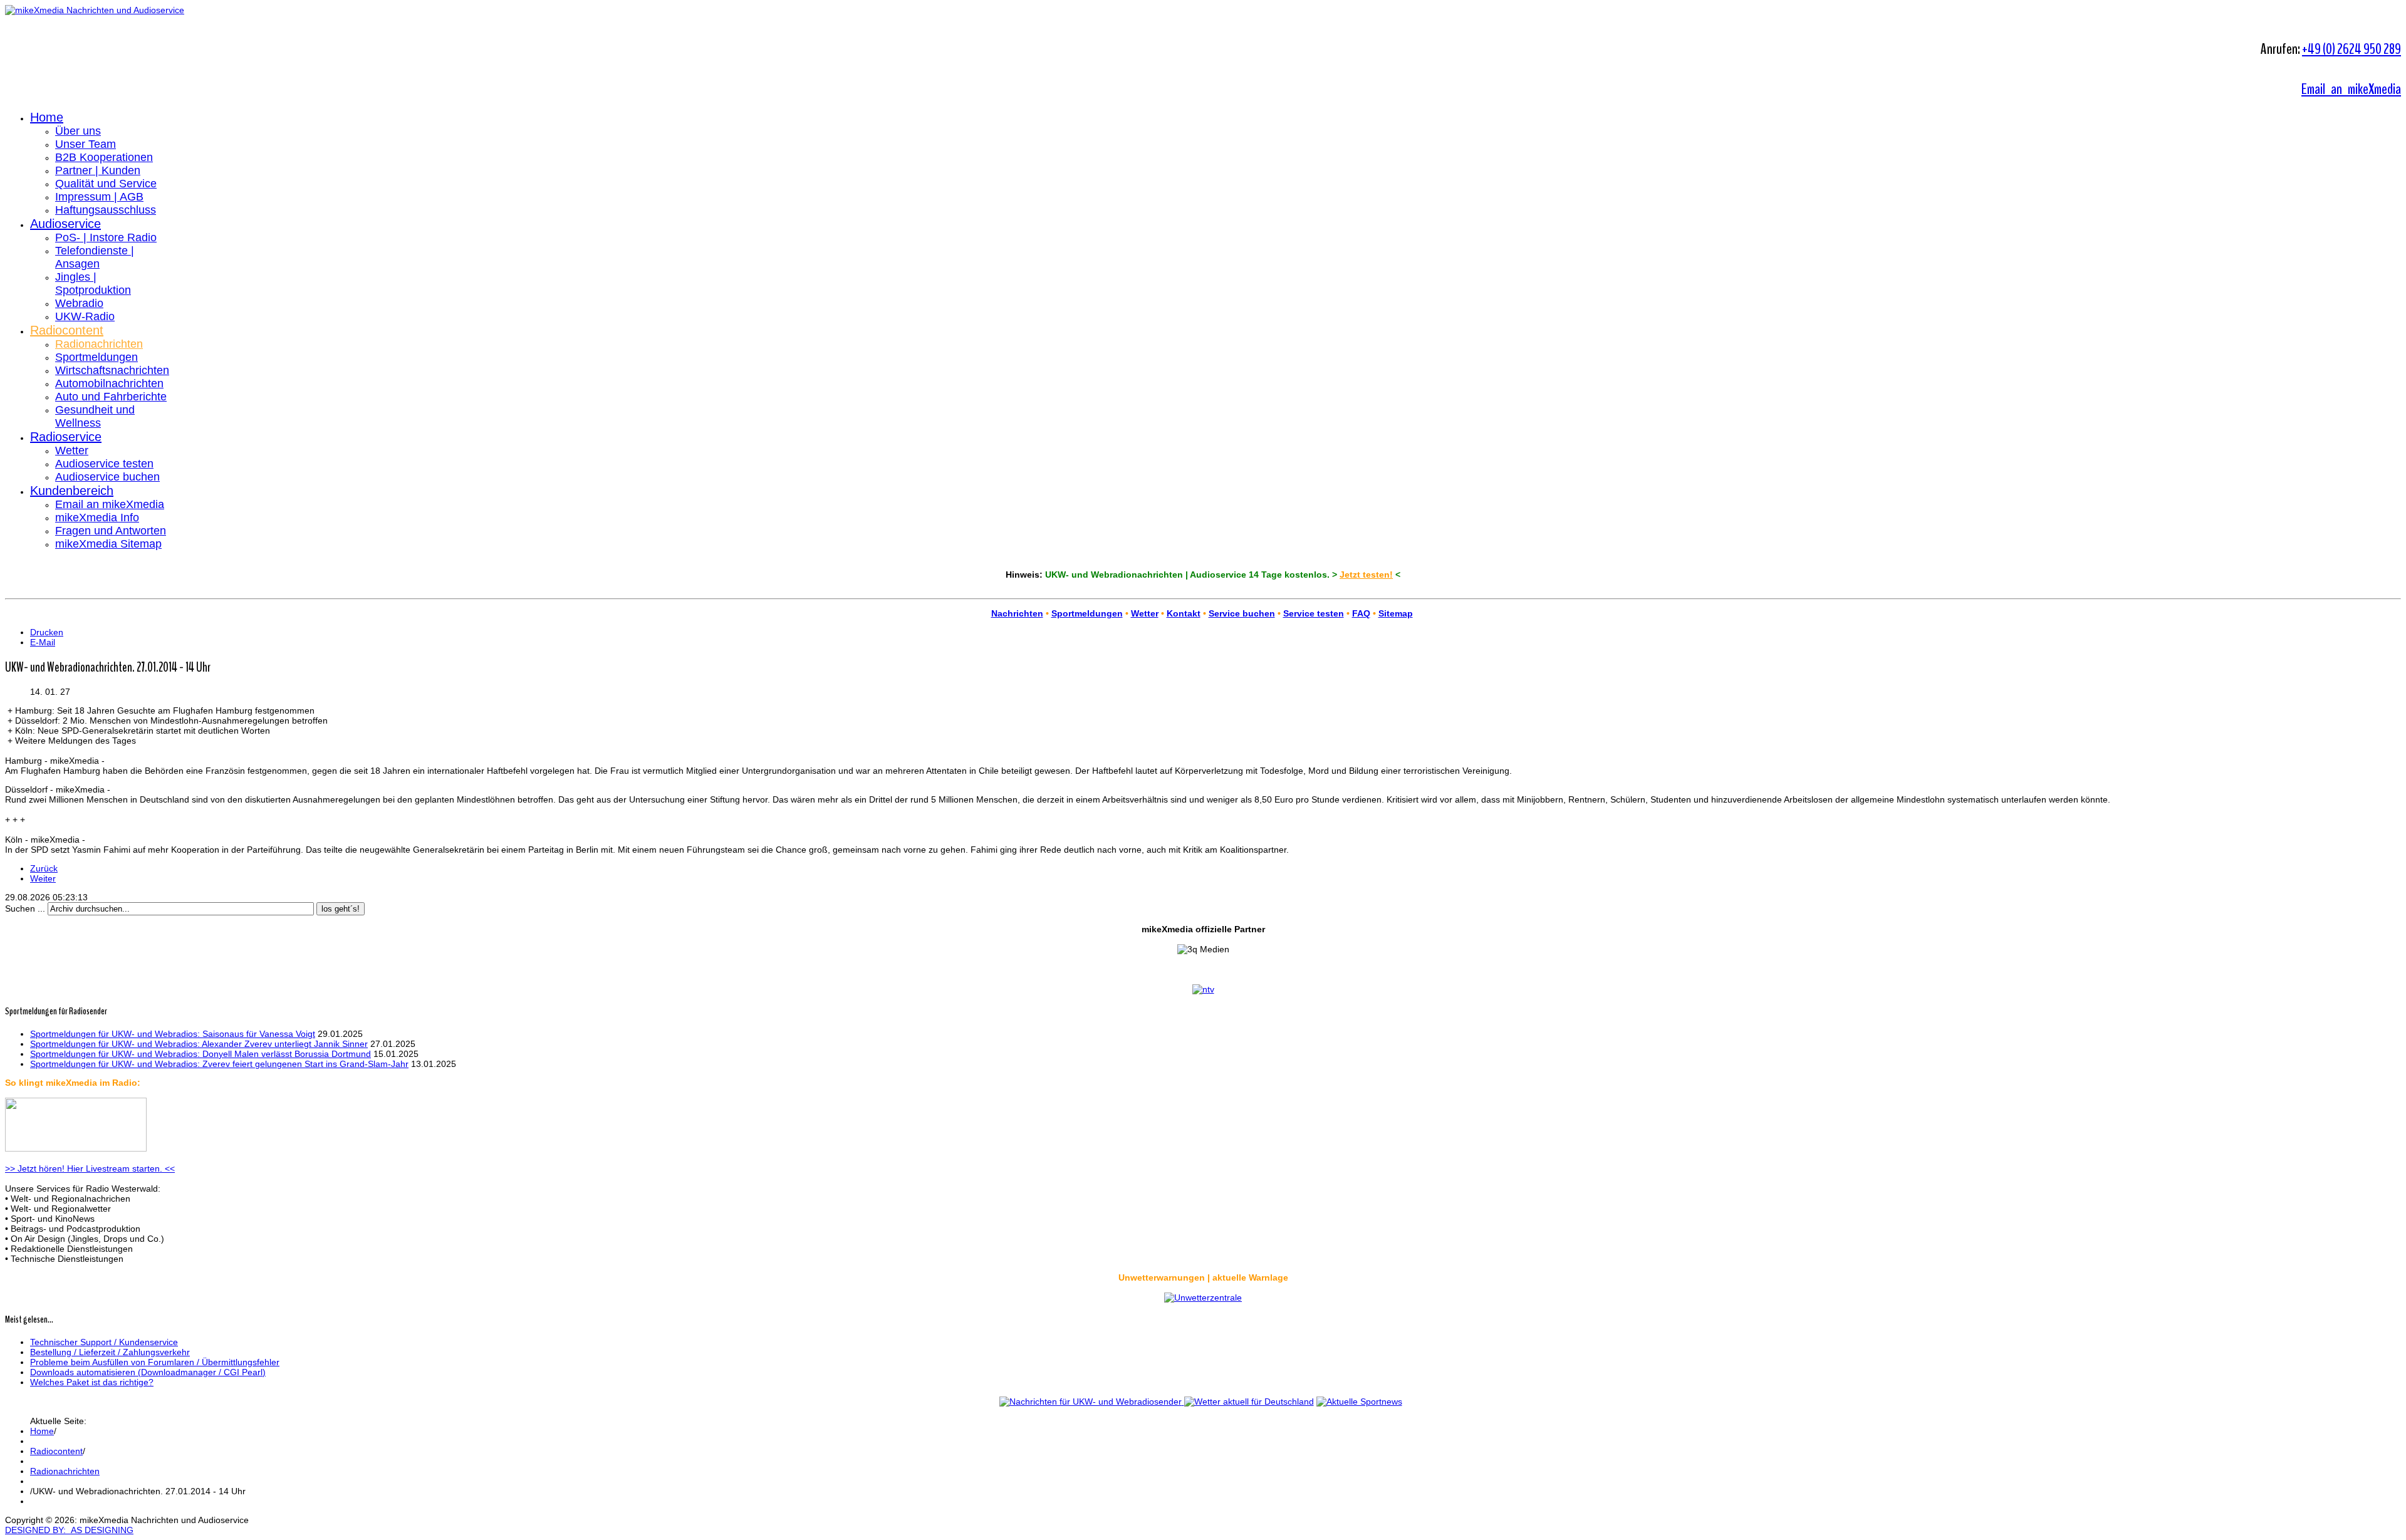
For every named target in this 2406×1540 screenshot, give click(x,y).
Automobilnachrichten (109, 383)
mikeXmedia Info (97, 518)
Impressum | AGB (99, 197)
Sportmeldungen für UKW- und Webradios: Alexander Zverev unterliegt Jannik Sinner (199, 1044)
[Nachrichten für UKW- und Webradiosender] (1091, 1402)
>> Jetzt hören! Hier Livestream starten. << (90, 1168)
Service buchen (1242, 613)
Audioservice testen (104, 464)
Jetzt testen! (1366, 575)
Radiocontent (67, 330)
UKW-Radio (85, 316)
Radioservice (66, 437)
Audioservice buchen (107, 477)
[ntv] (1203, 989)
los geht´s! (341, 909)
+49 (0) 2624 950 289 (2351, 49)
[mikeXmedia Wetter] (1203, 1298)
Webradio (79, 303)
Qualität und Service (106, 184)
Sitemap (1396, 613)
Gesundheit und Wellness (95, 416)
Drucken (47, 632)
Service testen (1314, 613)
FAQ (1361, 613)
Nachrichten (1017, 613)
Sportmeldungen (96, 357)
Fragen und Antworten (111, 531)
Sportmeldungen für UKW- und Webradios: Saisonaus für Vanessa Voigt (173, 1034)
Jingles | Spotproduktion (93, 284)
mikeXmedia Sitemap (108, 544)
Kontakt (1184, 613)
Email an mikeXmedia (2351, 89)
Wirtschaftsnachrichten (112, 370)
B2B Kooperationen (104, 157)
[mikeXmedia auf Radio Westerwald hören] (76, 1148)
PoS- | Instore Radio (106, 237)
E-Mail (43, 642)
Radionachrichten (99, 344)
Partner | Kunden (98, 170)
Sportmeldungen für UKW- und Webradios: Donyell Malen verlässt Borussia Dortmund (200, 1054)
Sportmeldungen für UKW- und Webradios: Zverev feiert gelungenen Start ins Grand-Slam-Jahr (219, 1064)
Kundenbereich (72, 491)
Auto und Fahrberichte (111, 397)
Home (47, 117)
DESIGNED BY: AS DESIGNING (69, 1530)
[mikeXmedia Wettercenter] (1248, 1402)
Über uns (78, 131)
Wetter (72, 450)
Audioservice (65, 224)
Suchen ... (25, 908)
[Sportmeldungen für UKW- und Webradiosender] (1359, 1402)
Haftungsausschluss (106, 210)
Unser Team (86, 144)
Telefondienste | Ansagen (95, 257)
